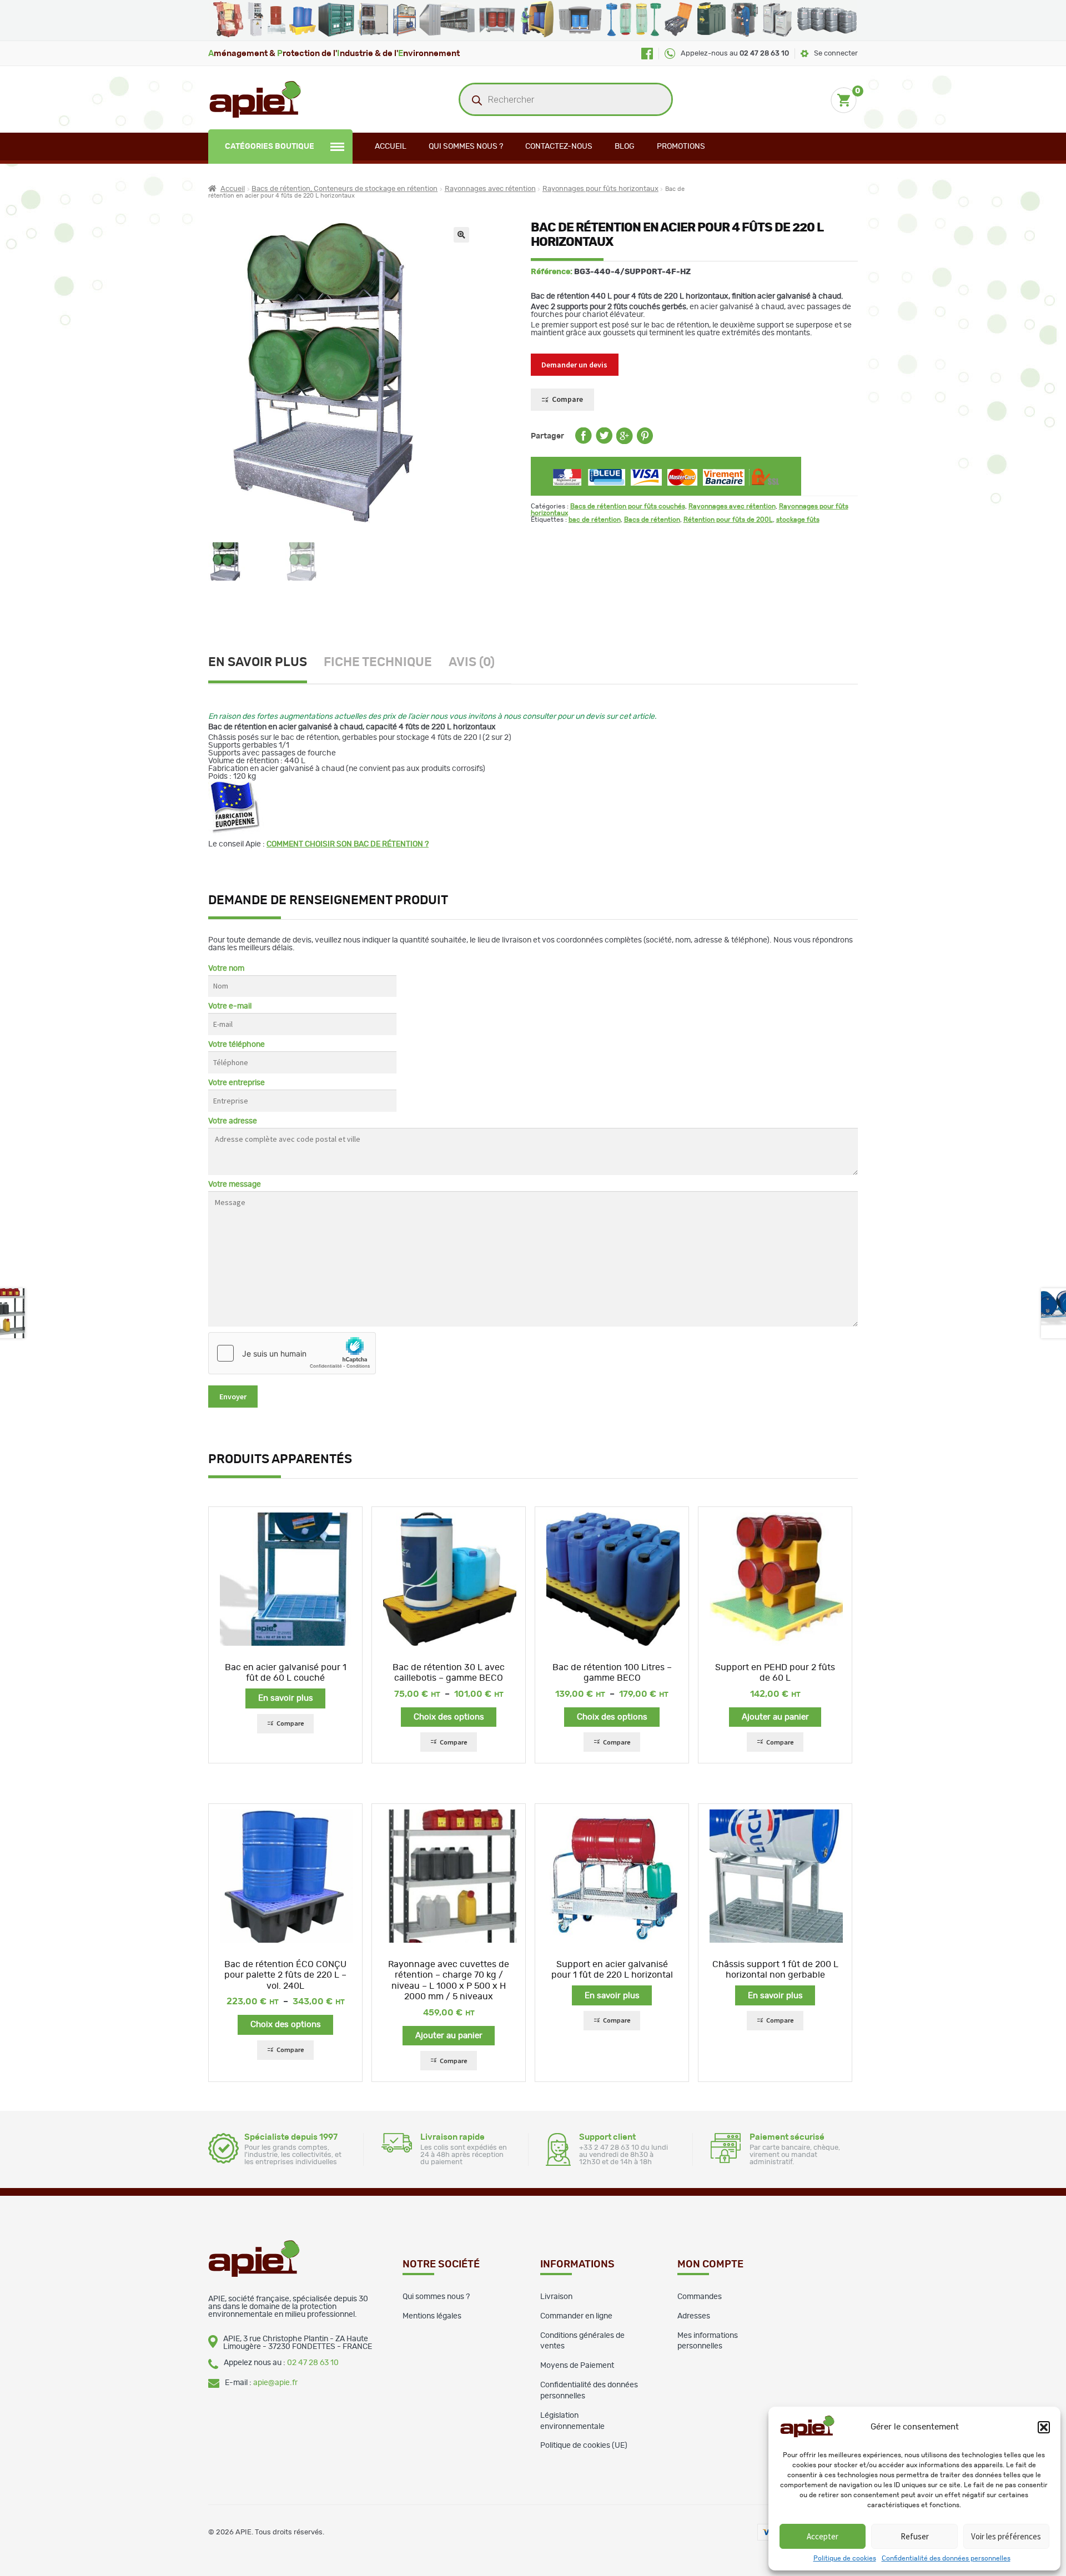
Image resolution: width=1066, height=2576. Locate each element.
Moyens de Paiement (577, 2366)
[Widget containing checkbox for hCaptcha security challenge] (292, 1353)
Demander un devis (574, 365)
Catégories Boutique (270, 147)
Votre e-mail (230, 1006)
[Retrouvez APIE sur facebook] (647, 54)
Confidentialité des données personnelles (946, 2558)
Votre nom (226, 969)
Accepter (823, 2536)
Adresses (694, 2316)
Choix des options (449, 1717)
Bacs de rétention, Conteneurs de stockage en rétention (345, 189)
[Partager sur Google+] (625, 442)
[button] (1044, 2427)
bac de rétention (595, 520)
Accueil (391, 147)
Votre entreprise (237, 1083)
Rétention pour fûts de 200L (728, 520)
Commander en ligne (576, 2316)
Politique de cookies (845, 2558)
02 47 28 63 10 (313, 2363)
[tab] (266, 664)
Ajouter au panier (775, 1717)
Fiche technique (378, 662)
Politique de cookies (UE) (584, 2446)
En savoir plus (258, 662)
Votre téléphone (237, 1045)
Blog (625, 147)
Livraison (556, 2297)
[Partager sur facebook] (584, 442)
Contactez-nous (559, 147)
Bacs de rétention (652, 520)
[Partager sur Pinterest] (645, 442)
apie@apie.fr (275, 2383)
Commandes (700, 2297)
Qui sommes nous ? (466, 147)
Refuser (915, 2536)
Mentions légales (432, 2316)
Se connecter (836, 54)
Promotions (681, 147)
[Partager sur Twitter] (604, 442)
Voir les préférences (1006, 2536)
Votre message (235, 1184)
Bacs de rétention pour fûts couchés (628, 506)
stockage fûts (798, 520)
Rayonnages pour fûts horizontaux (600, 189)
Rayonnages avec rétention (490, 189)
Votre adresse (233, 1121)
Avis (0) (472, 662)
